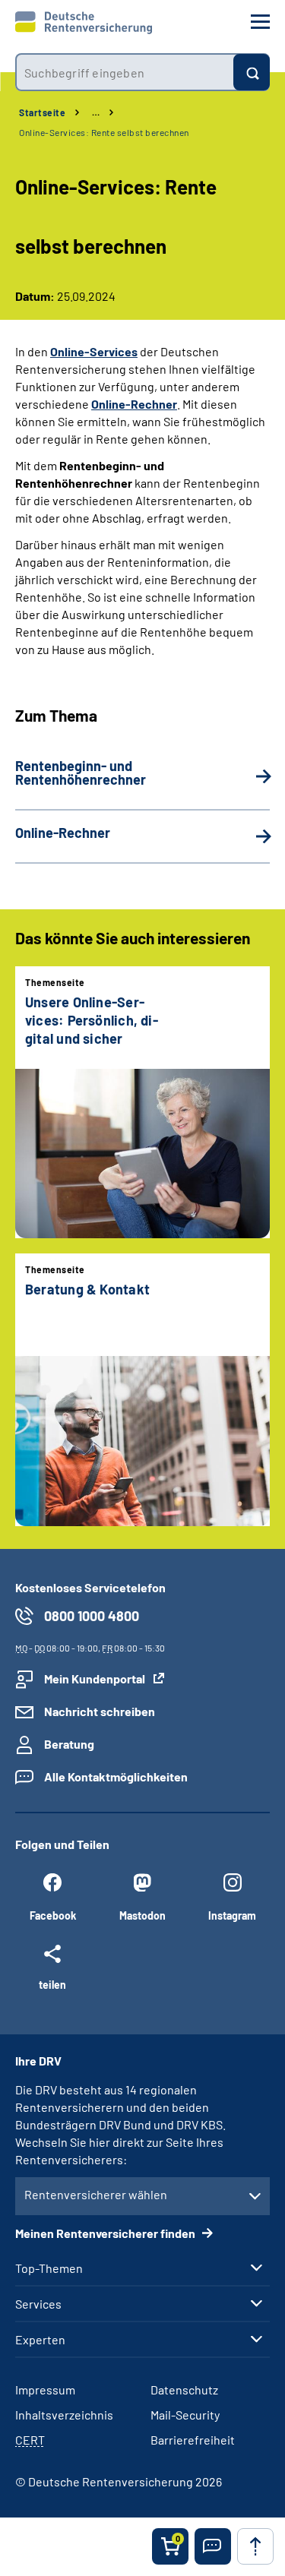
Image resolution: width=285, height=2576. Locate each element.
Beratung (69, 1744)
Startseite (42, 112)
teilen (52, 1984)
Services (38, 2304)
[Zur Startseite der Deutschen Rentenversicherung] (84, 23)
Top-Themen (49, 2268)
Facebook (53, 1915)
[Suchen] (252, 72)
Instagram (232, 1915)
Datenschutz (184, 2390)
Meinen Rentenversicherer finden (106, 2233)
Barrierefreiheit (193, 2440)
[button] (213, 2546)
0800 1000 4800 (92, 1616)
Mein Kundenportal (95, 1678)
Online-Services (94, 351)
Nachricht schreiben (100, 1711)
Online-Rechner (134, 404)
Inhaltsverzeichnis (64, 2415)
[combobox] (124, 72)
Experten (40, 2340)
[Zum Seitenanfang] (255, 2546)
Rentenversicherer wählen (96, 2194)
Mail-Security (185, 2415)
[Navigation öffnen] (260, 22)
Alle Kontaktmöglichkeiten (116, 1776)
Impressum (45, 2390)
